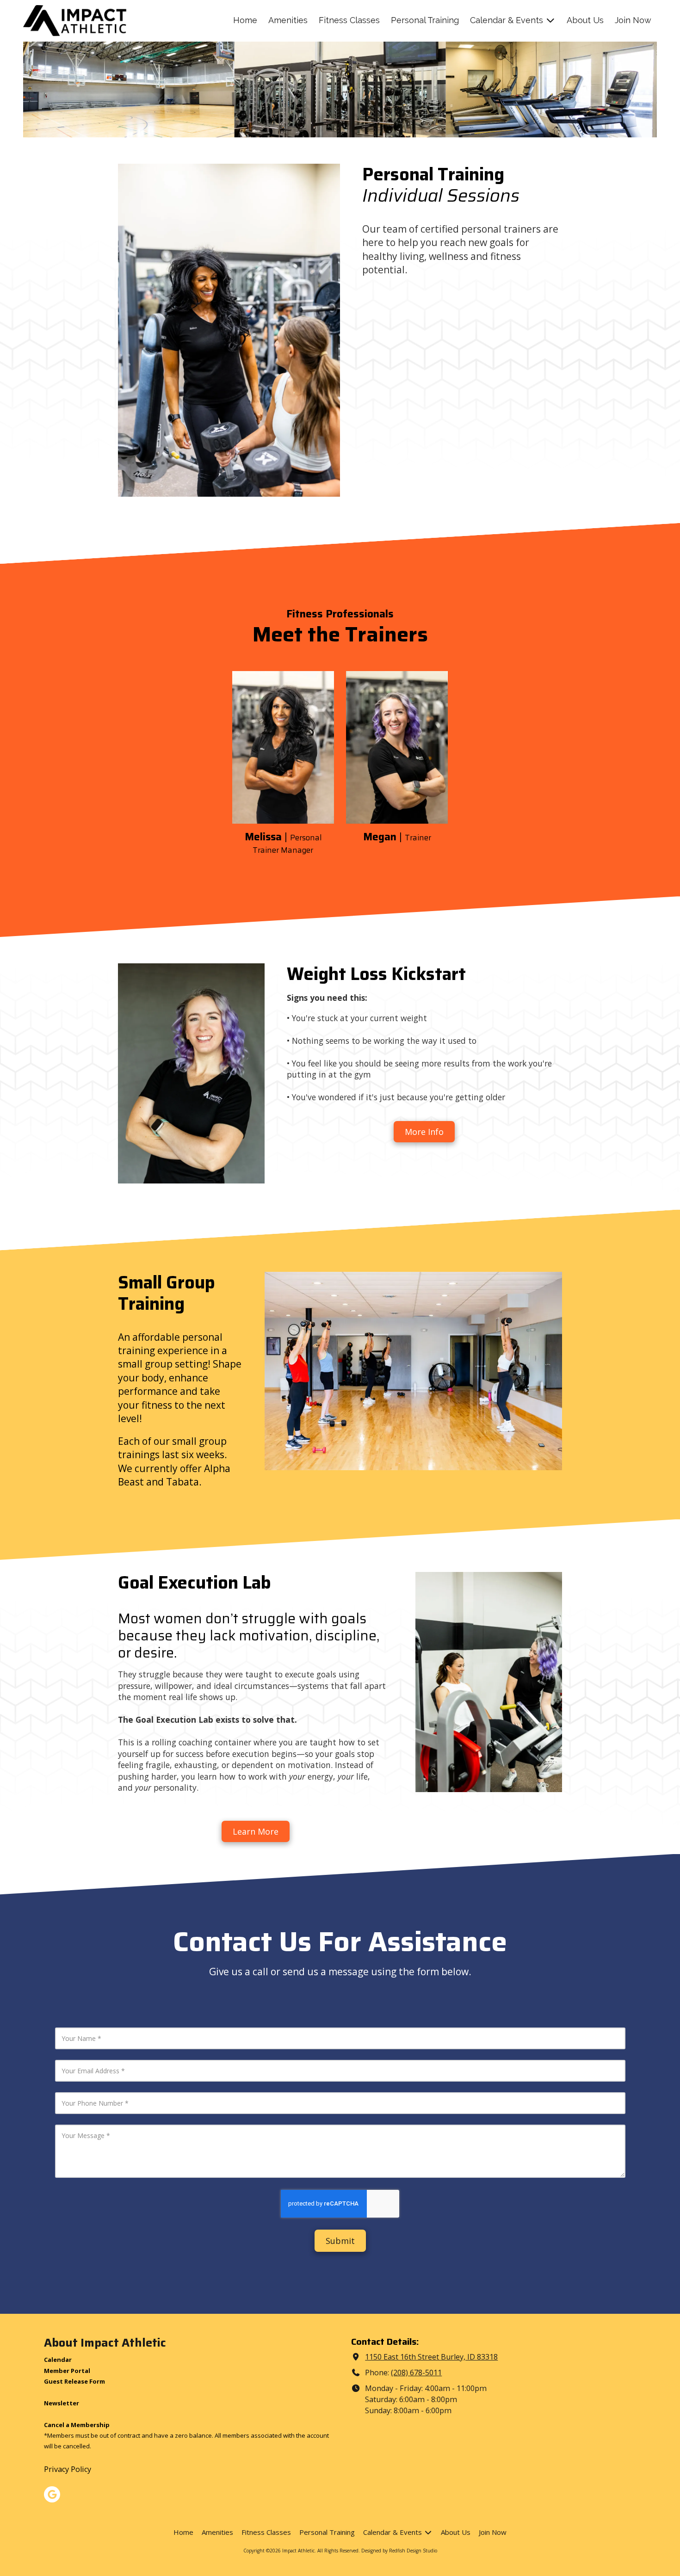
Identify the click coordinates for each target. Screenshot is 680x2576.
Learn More (256, 1831)
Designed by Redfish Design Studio (399, 2551)
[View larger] (283, 747)
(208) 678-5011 (416, 2373)
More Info (424, 1132)
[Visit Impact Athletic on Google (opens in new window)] (52, 2494)
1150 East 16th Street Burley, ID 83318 (431, 2357)
